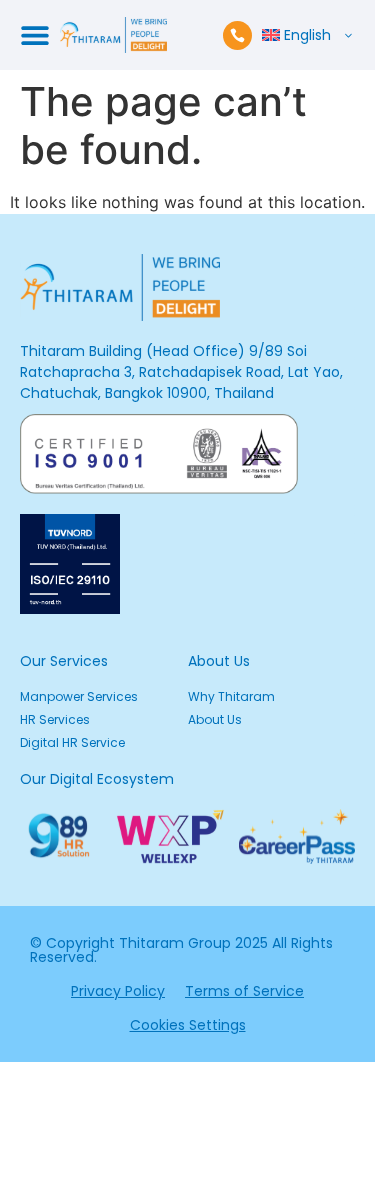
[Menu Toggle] (35, 35)
